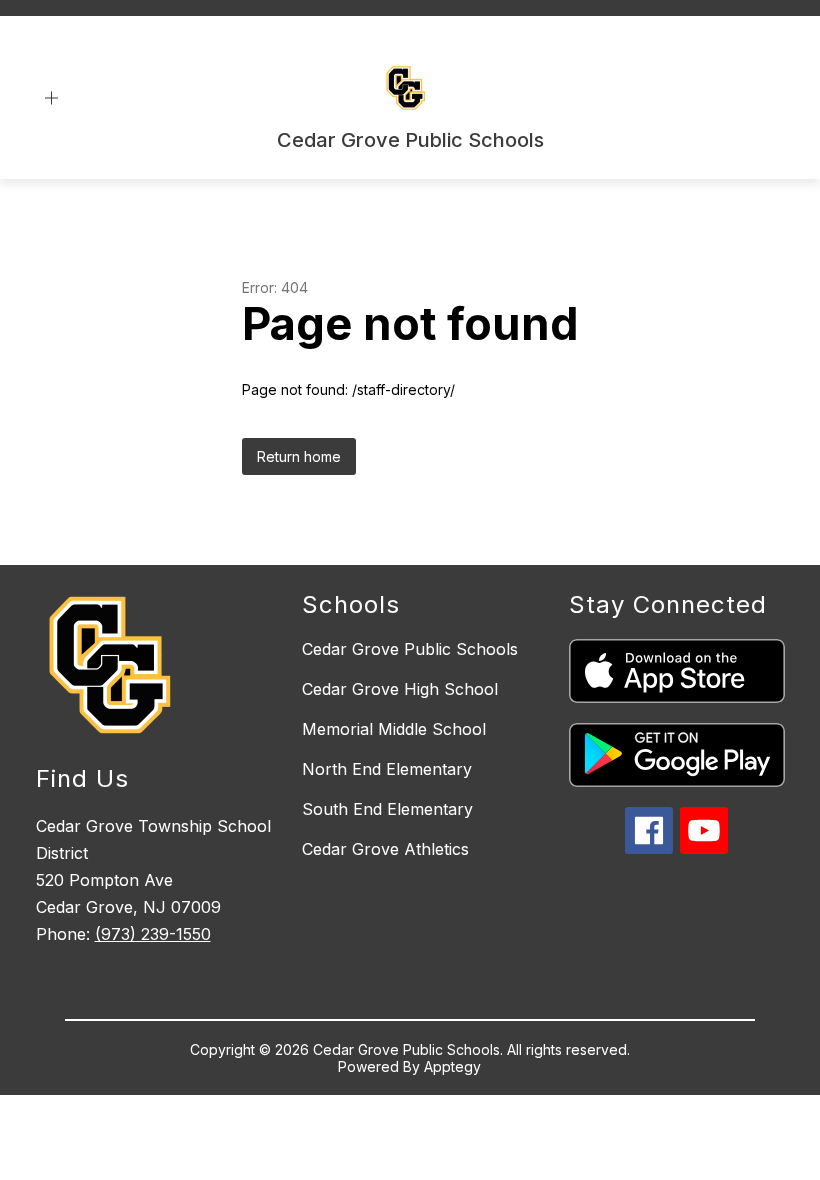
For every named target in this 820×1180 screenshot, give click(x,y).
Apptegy (452, 1066)
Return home (299, 456)
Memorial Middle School (394, 729)
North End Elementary (387, 769)
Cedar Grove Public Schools (410, 649)
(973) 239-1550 (153, 934)
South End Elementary (387, 809)
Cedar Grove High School (400, 689)
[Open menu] (51, 98)
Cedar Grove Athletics (385, 849)
